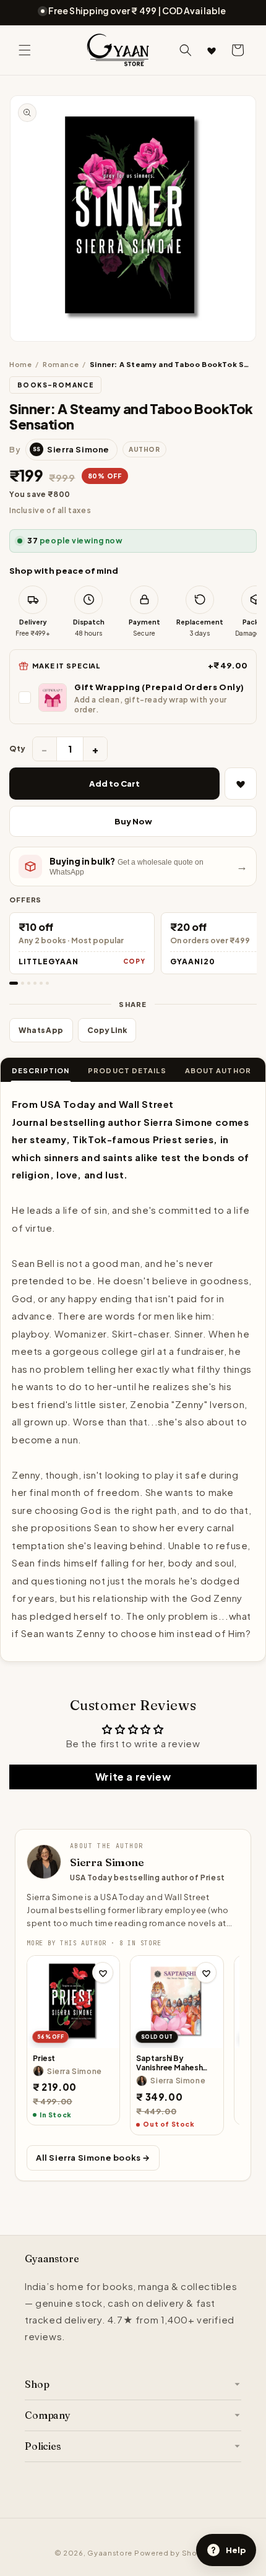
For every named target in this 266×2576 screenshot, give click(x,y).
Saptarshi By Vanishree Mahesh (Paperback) (169, 2063)
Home (20, 364)
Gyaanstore (110, 2553)
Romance (61, 364)
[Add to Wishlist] (241, 784)
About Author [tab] (218, 1070)
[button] (25, 50)
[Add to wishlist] (103, 1973)
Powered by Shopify (173, 2553)
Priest (44, 2058)
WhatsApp (41, 1030)
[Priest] (73, 2002)
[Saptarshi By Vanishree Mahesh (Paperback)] (177, 2002)
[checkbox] (133, 698)
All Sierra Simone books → (93, 2158)
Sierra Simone (107, 1862)
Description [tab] (41, 1070)
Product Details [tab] (127, 1070)
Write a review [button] (133, 1777)
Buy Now (133, 821)
